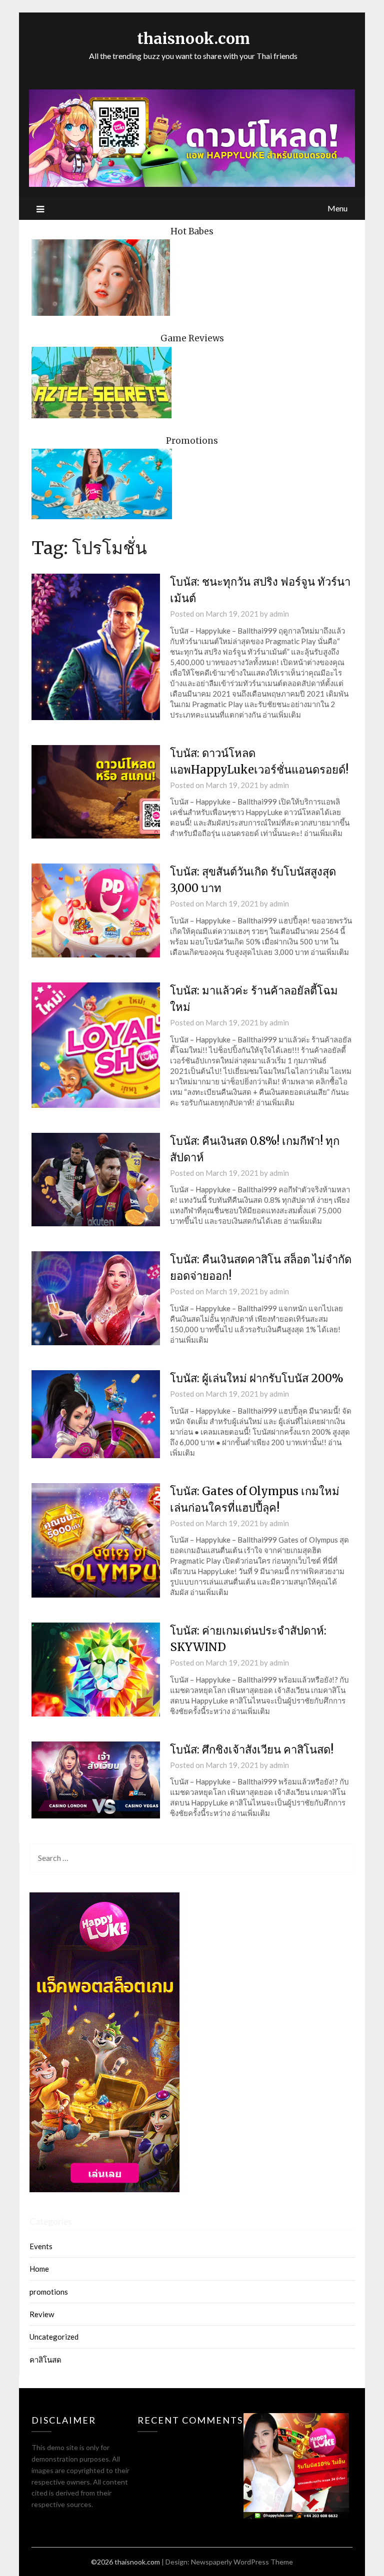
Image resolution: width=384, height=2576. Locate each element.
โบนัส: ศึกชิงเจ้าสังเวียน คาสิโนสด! (252, 1749)
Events (41, 2246)
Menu (337, 208)
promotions (49, 2292)
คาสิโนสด (45, 2360)
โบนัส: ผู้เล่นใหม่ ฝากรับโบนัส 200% (257, 1378)
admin (279, 614)
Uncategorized (54, 2337)
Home (39, 2269)
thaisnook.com (193, 38)
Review (42, 2314)
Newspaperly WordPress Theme (242, 2562)
